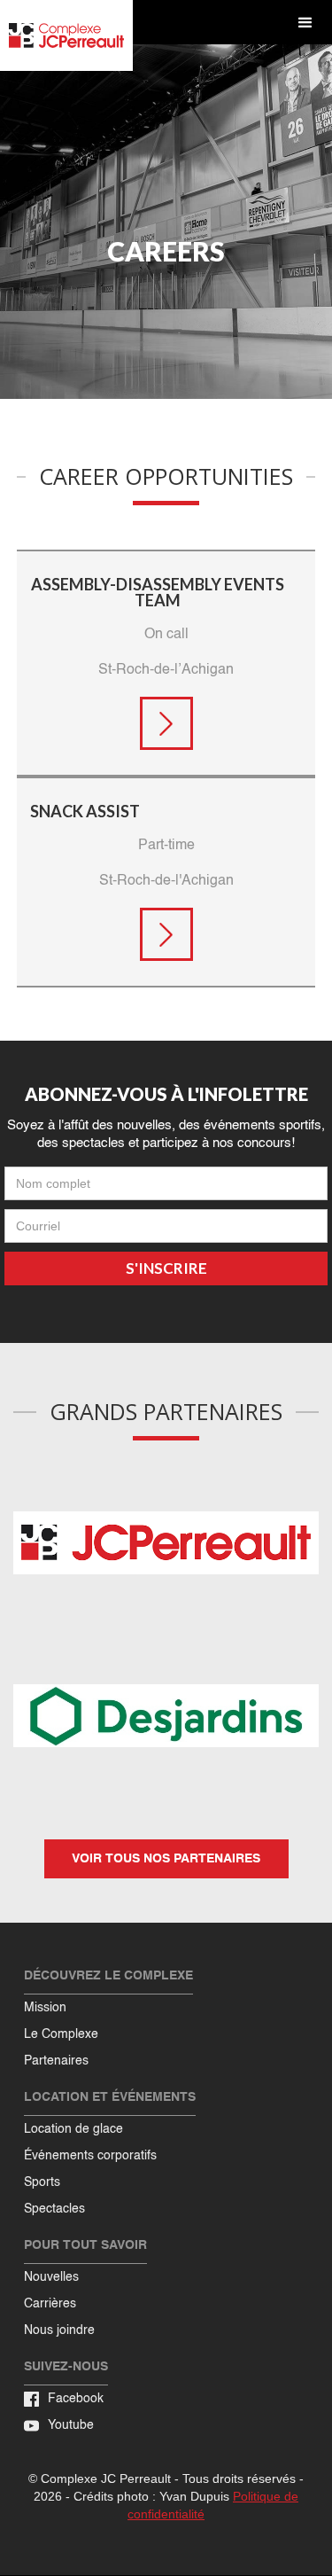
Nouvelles (51, 2277)
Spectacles (54, 2209)
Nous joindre (59, 2330)
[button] (305, 23)
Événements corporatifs (90, 2156)
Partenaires (56, 2061)
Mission (45, 2008)
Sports (42, 2182)
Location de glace (73, 2129)
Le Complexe (61, 2034)
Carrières (50, 2304)
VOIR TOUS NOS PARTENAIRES (166, 1859)
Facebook (76, 2399)
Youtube (71, 2425)
